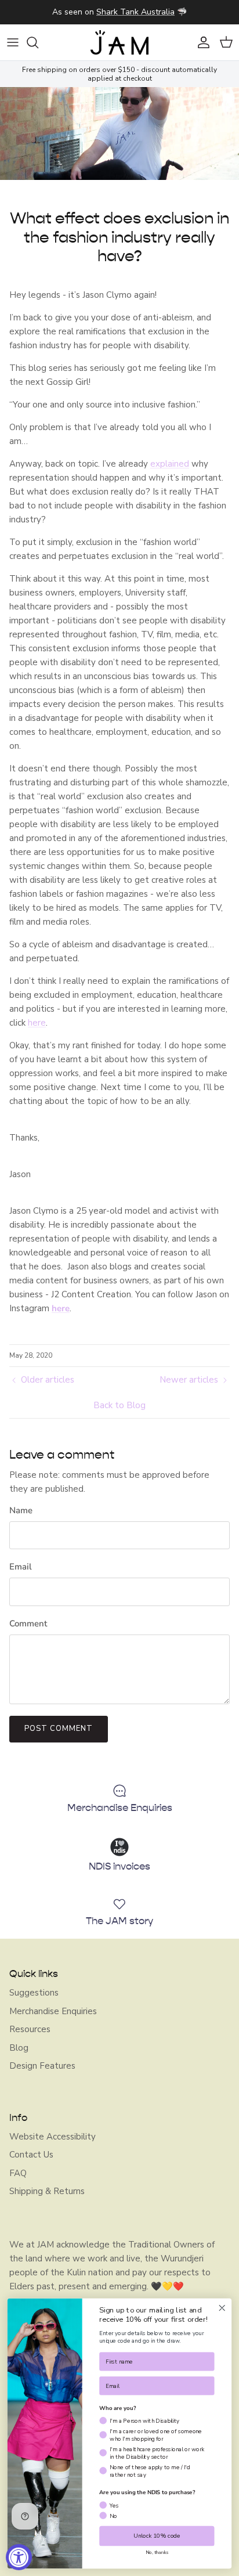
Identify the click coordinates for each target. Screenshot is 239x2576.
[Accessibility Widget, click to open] (19, 2557)
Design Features (42, 2066)
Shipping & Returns (47, 2191)
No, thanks (157, 2553)
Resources (30, 2029)
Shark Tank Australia (135, 12)
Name (21, 1510)
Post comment (59, 1729)
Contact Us (31, 2155)
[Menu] (13, 42)
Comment (28, 1623)
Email (21, 1567)
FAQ (18, 2173)
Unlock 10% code (157, 2536)
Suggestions (34, 1993)
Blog (19, 2048)
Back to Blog (119, 1405)
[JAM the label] (119, 42)
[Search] (38, 42)
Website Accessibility (52, 2137)
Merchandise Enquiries (53, 2011)
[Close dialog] (222, 2308)
